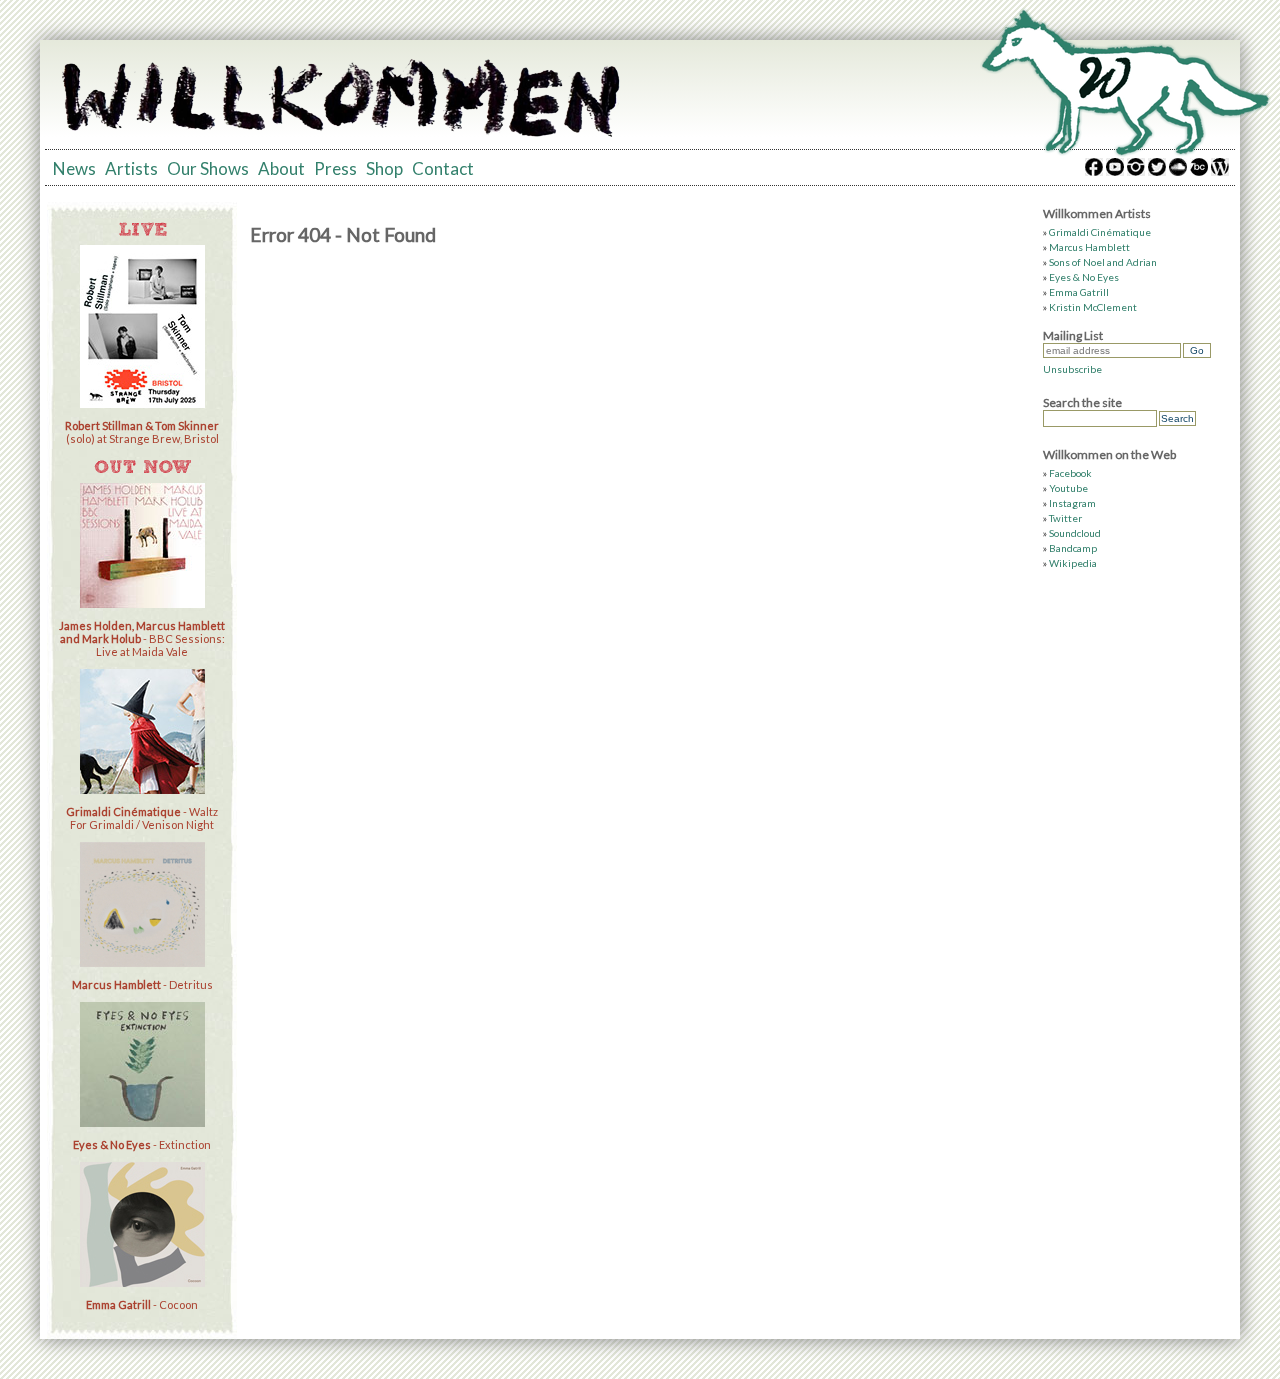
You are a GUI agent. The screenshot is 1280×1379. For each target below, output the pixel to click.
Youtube (1068, 488)
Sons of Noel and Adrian (1103, 262)
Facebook (1070, 473)
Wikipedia (1073, 563)
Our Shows (208, 168)
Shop (384, 168)
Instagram (1072, 503)
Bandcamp (1073, 548)
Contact (443, 168)
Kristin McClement (1093, 307)
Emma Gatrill (1079, 292)
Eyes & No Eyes (1084, 277)
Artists (131, 168)
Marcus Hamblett (1089, 247)
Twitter (1065, 518)
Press (335, 168)
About (281, 168)
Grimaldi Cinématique (1100, 232)
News (74, 168)
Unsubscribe (1072, 369)
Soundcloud (1075, 533)
